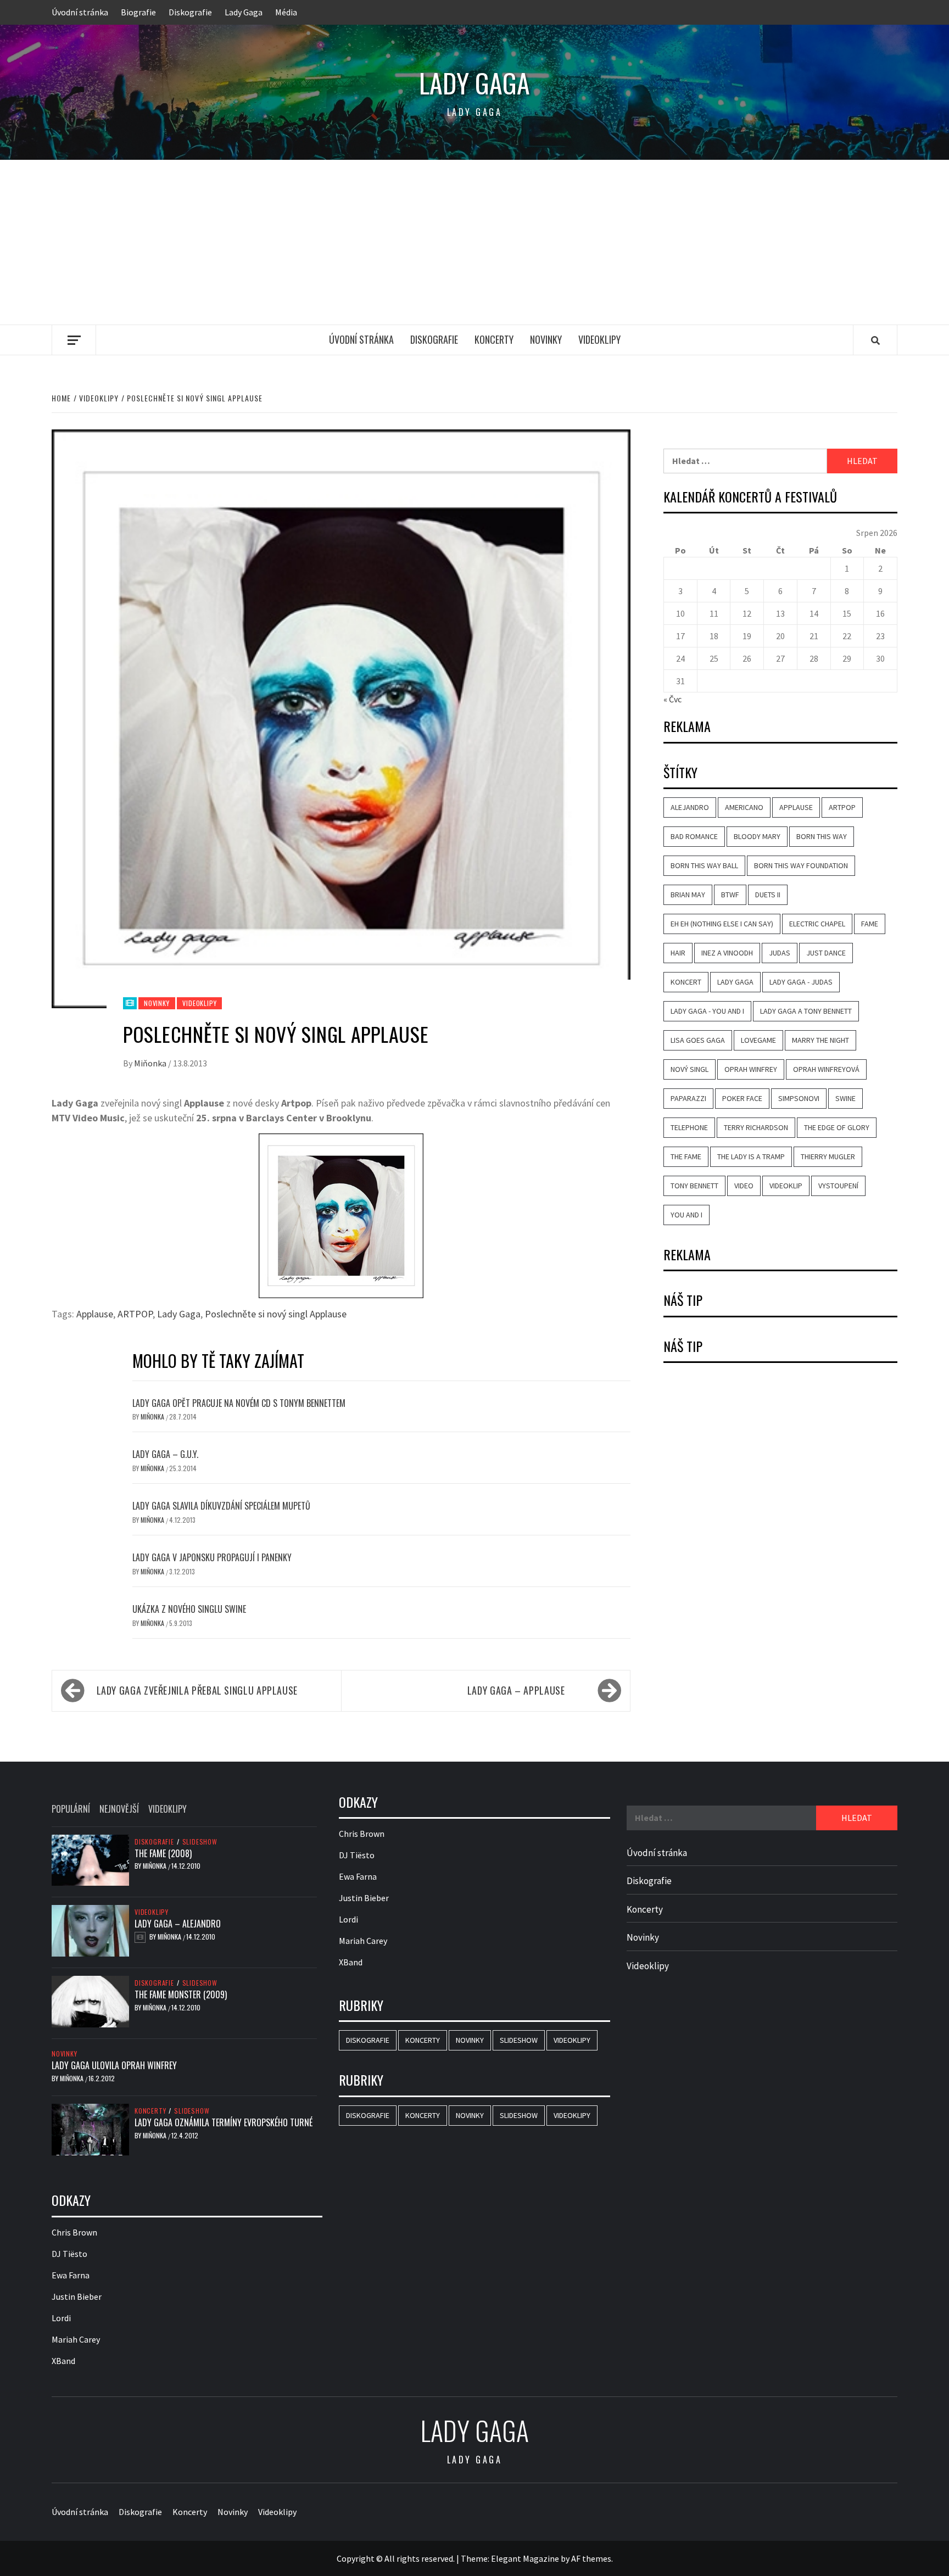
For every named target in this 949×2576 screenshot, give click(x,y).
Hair (678, 953)
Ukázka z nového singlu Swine (189, 1609)
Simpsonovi (799, 1098)
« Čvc (672, 699)
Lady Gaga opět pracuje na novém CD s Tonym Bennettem (239, 1403)
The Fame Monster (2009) (181, 1994)
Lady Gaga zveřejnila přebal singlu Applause (197, 1690)
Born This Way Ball (704, 865)
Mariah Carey (76, 2339)
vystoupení (838, 1186)
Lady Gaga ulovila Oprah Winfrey (114, 2065)
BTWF (730, 895)
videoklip (786, 1186)
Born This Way (822, 836)
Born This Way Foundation (801, 865)
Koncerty (494, 339)
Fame (870, 924)
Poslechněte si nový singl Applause (276, 1314)
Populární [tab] (71, 1809)
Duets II (768, 895)
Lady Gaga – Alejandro (178, 1924)
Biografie (138, 12)
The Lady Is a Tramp (751, 1156)
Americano (744, 807)
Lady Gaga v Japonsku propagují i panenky (212, 1557)
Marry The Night (820, 1040)
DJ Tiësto (69, 2254)
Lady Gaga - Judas (801, 982)
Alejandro (690, 807)
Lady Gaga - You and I (707, 1011)
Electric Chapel (817, 924)
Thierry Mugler (828, 1156)
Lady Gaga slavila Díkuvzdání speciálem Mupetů (221, 1506)
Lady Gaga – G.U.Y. (165, 1454)
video (744, 1186)
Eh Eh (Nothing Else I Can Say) (722, 924)
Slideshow (200, 1842)
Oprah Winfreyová (826, 1069)
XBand (63, 2361)
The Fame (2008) (163, 1853)
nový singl (690, 1069)
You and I (686, 1215)
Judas (780, 953)
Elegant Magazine (525, 2558)
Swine (845, 1098)
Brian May (688, 895)
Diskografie (190, 12)
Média (286, 12)
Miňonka (151, 1063)
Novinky (546, 339)
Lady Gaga (244, 12)
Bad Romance (694, 836)
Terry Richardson (756, 1127)
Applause (95, 1314)
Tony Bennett (694, 1186)
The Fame (686, 1156)
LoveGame (758, 1040)
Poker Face (742, 1098)
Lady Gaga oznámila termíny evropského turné (224, 2122)
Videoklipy (599, 339)
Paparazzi (688, 1098)
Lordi (61, 2318)
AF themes (591, 2558)
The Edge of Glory (837, 1127)
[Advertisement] (474, 242)
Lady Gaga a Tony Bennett (806, 1011)
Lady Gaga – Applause (516, 1690)
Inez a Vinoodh (727, 953)
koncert (686, 982)
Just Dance (826, 953)
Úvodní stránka (80, 12)
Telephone (689, 1127)
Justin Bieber (77, 2296)
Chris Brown (74, 2232)
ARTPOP (135, 1314)
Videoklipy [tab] (168, 1809)
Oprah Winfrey (751, 1069)
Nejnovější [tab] (119, 1809)
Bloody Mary (757, 836)
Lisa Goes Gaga (698, 1040)
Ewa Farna (71, 2275)
